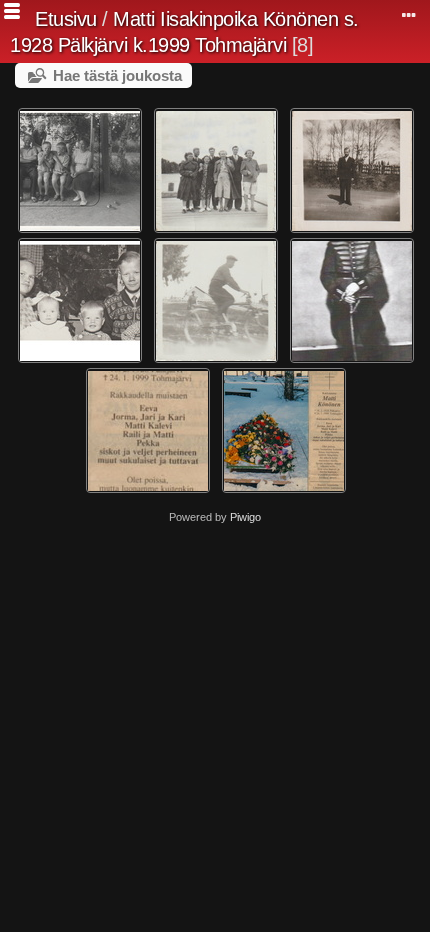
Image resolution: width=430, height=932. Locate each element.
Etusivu (66, 19)
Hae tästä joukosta (117, 75)
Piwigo (245, 517)
